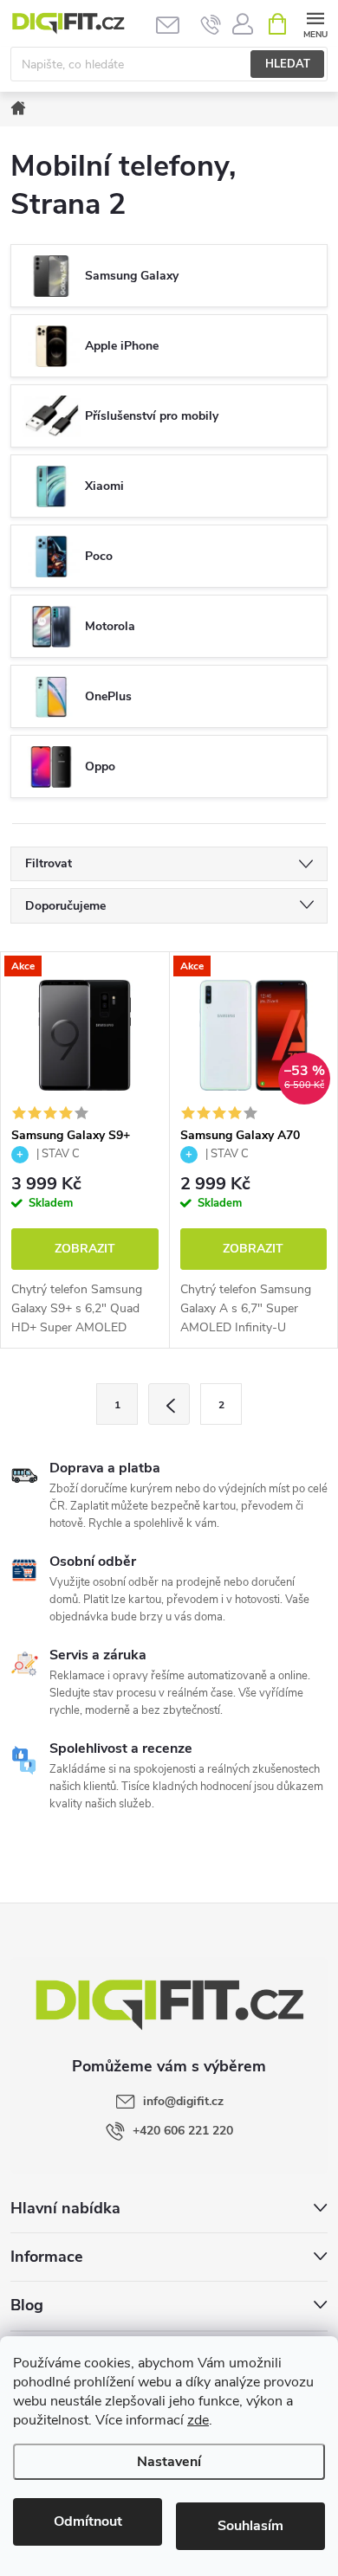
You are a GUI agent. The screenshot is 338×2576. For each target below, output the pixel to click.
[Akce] (85, 1035)
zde (198, 2420)
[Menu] (315, 23)
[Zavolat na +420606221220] (211, 24)
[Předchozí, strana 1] (169, 1404)
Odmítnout (88, 2521)
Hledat (288, 64)
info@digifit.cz (183, 2101)
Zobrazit (85, 1249)
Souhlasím (250, 2526)
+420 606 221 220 (183, 2131)
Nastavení (169, 2462)
